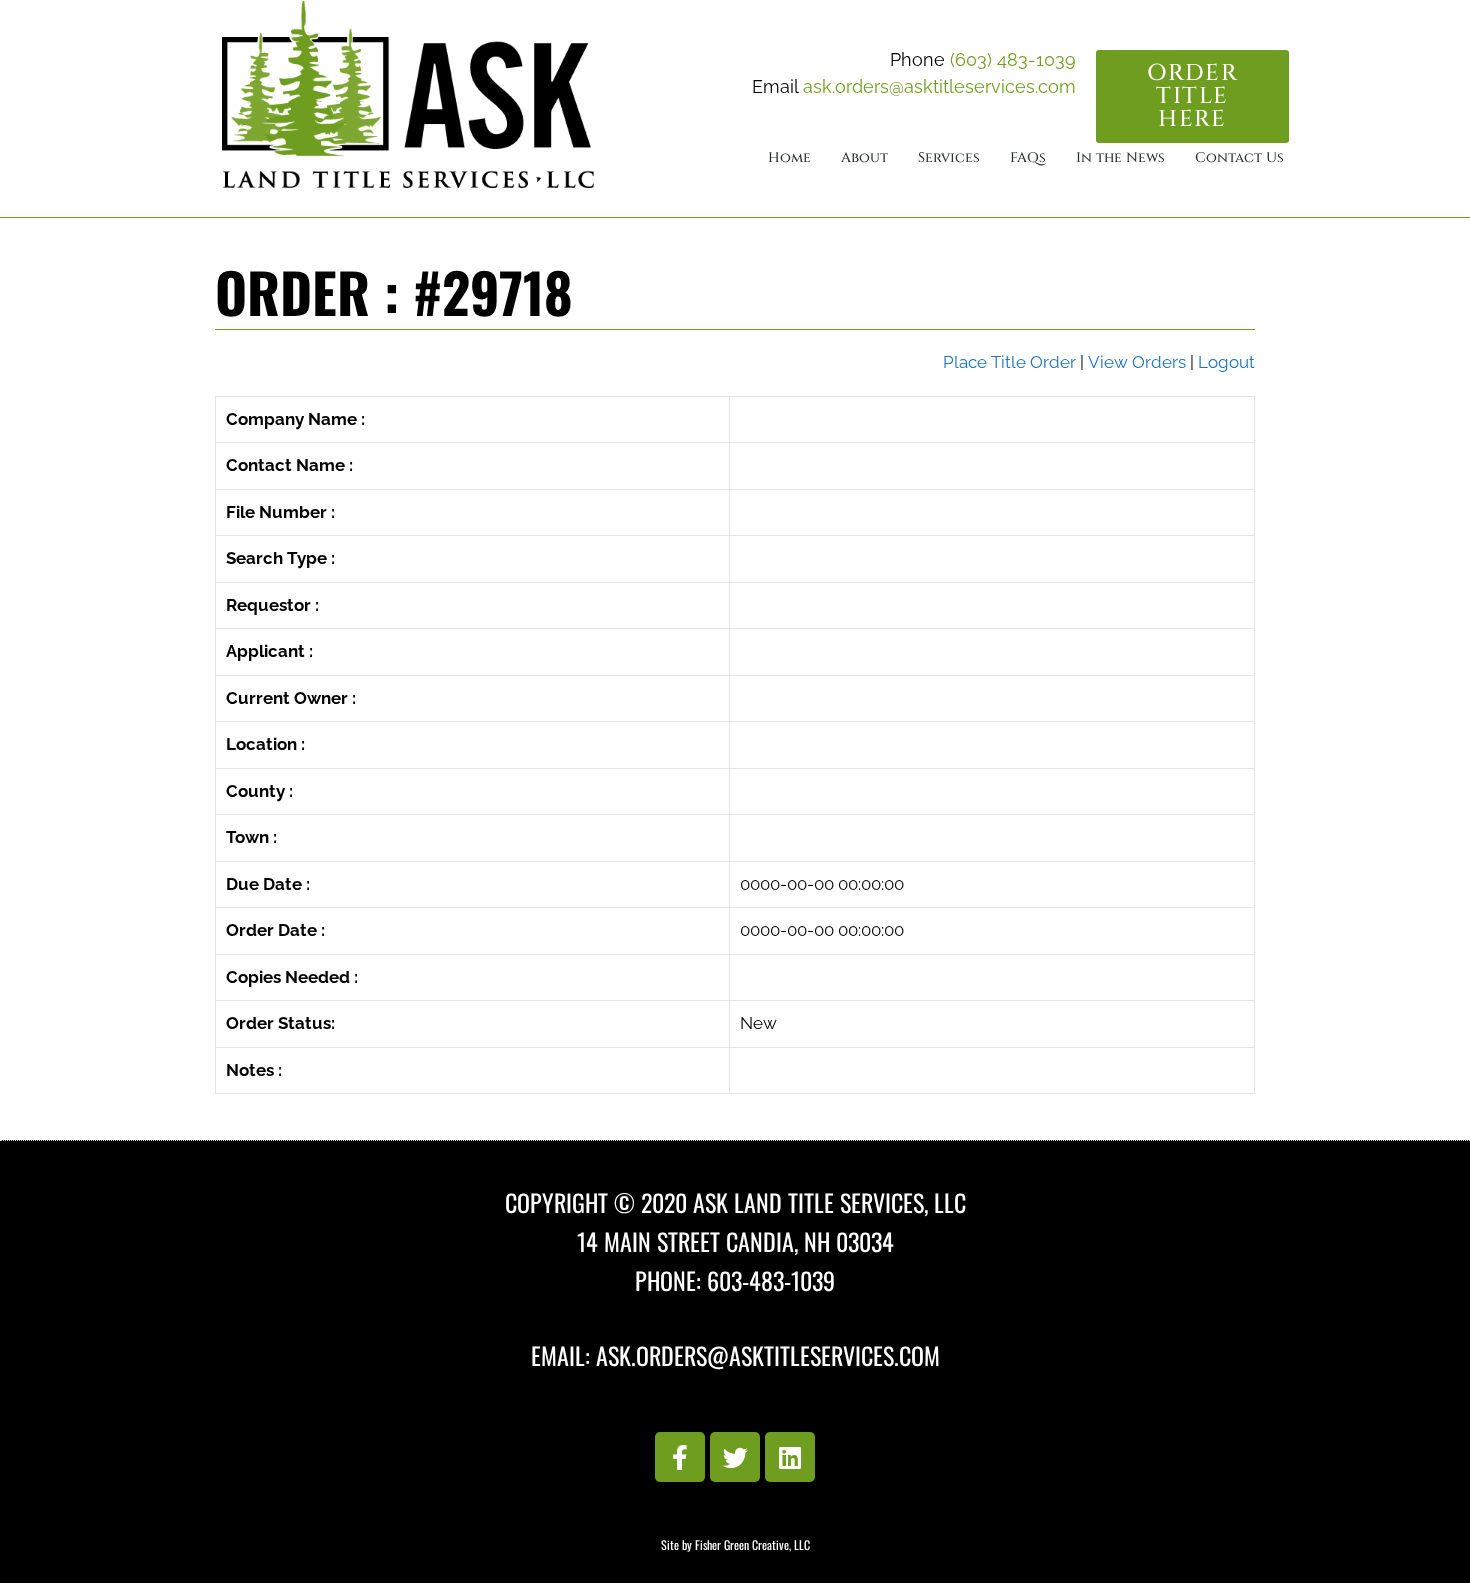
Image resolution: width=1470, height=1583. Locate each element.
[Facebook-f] (680, 1457)
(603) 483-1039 (1013, 59)
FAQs (1028, 157)
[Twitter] (735, 1457)
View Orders (1137, 362)
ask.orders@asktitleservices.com (939, 86)
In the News (1120, 157)
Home (789, 157)
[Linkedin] (790, 1457)
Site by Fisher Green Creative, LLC (735, 1544)
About (864, 157)
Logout (1226, 362)
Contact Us (1239, 157)
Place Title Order (1009, 362)
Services (949, 157)
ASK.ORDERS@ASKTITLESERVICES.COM (768, 1355)
